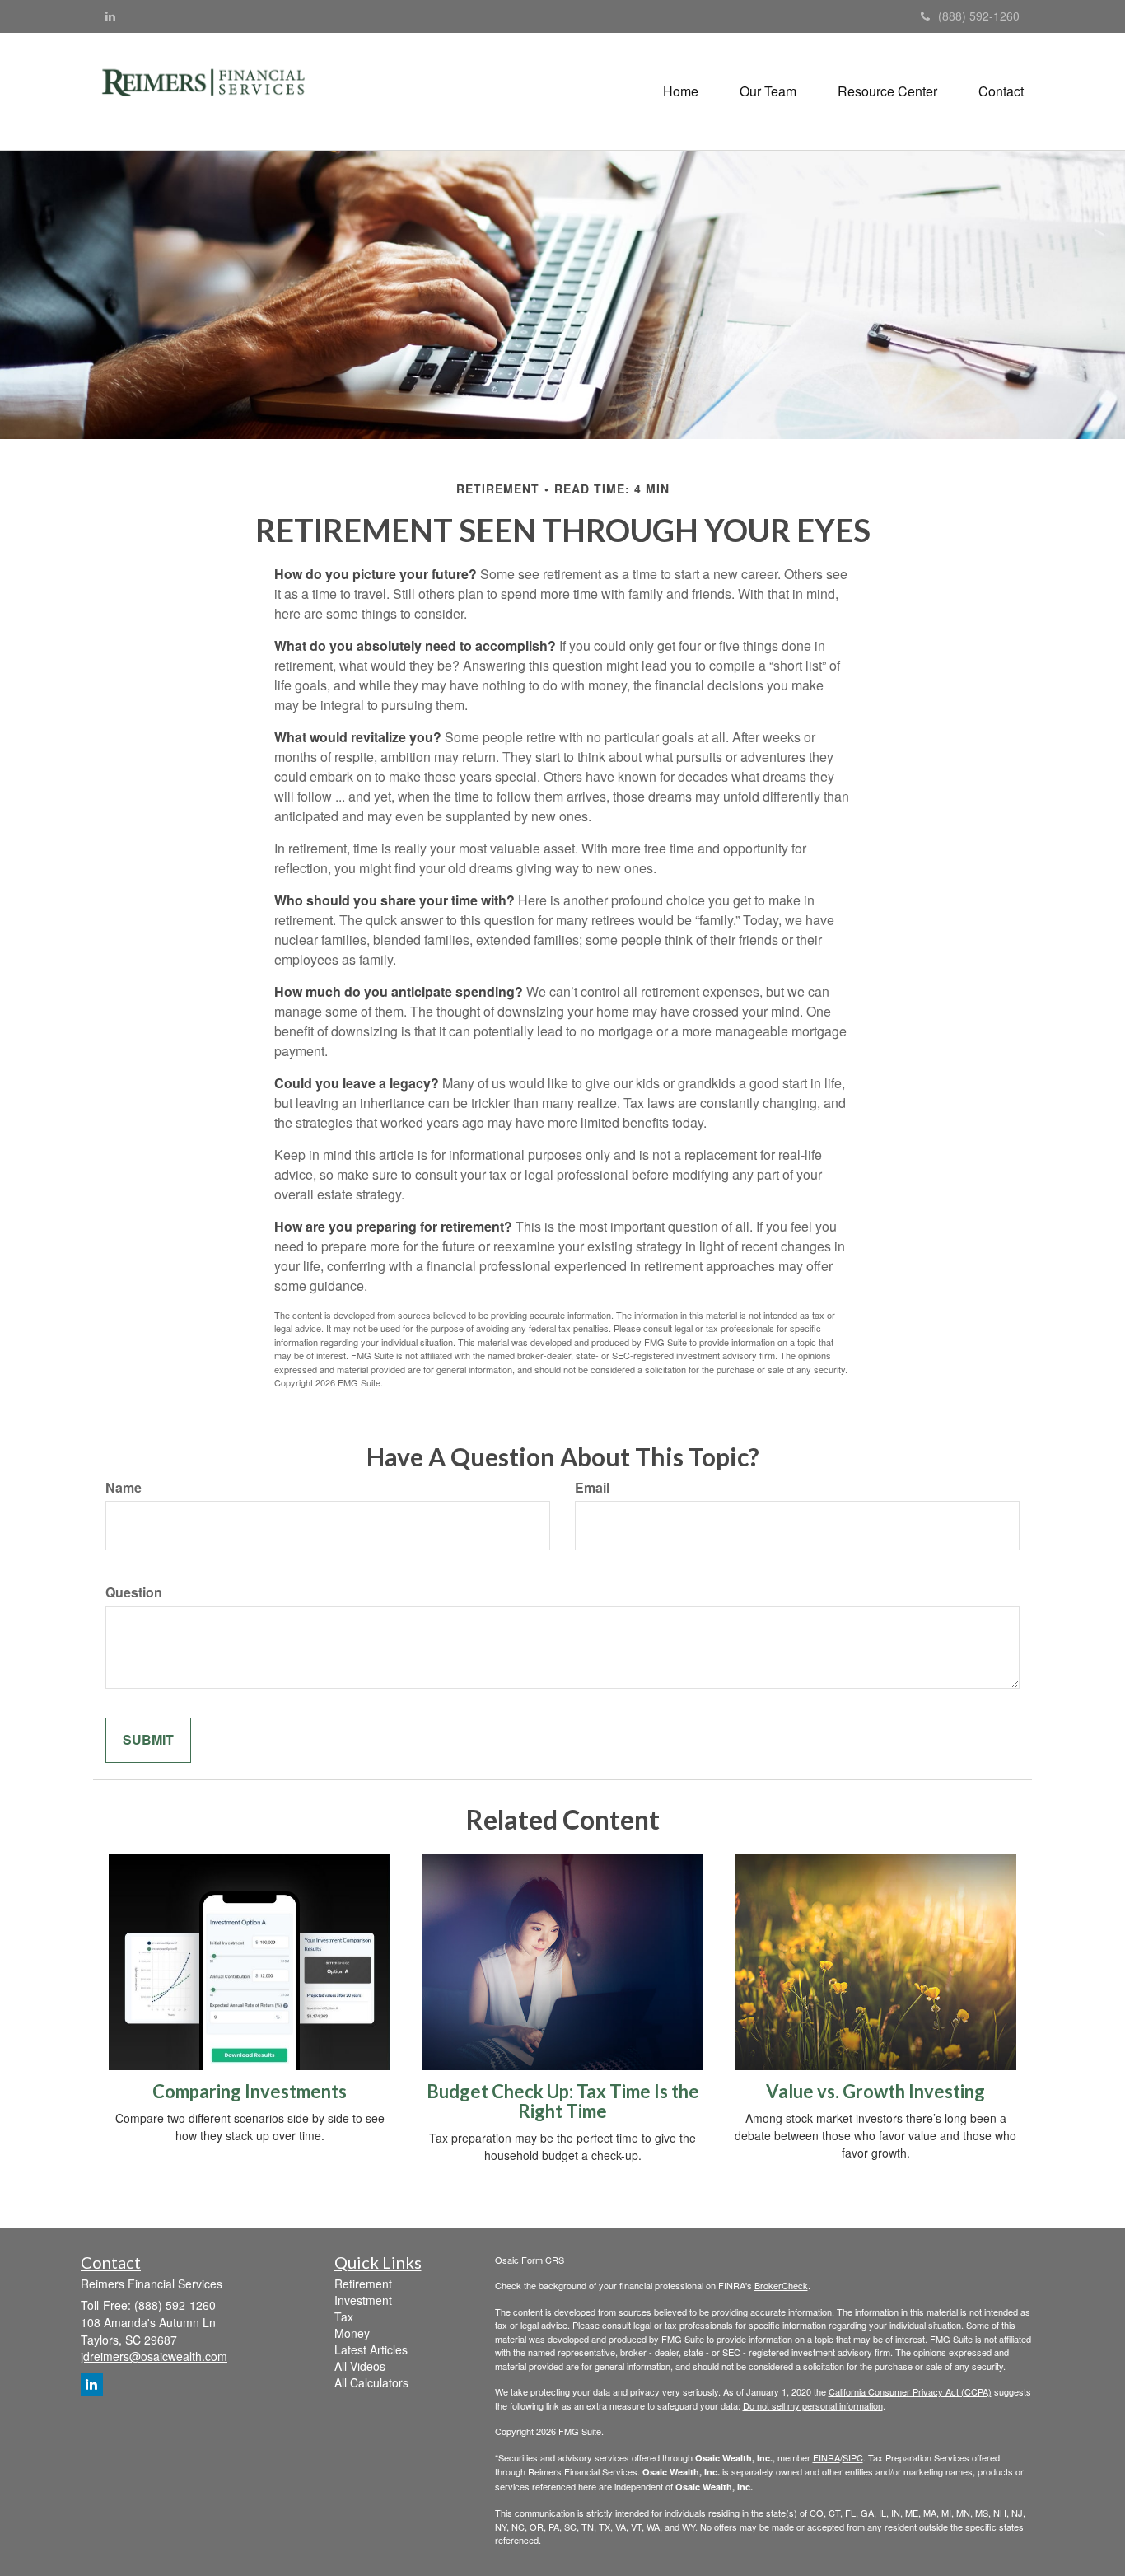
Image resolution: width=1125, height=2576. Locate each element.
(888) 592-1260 (979, 16)
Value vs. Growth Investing (875, 2091)
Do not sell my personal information (813, 2405)
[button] (768, 91)
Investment (363, 2300)
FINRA (826, 2457)
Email (592, 1488)
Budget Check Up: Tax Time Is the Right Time (563, 2101)
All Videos (360, 2366)
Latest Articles (371, 2349)
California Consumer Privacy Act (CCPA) (910, 2391)
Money (352, 2333)
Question (134, 1592)
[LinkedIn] (110, 16)
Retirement (363, 2284)
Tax (344, 2317)
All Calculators (371, 2382)
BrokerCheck (781, 2285)
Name (124, 1488)
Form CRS (543, 2260)
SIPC (853, 2457)
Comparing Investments (250, 2091)
